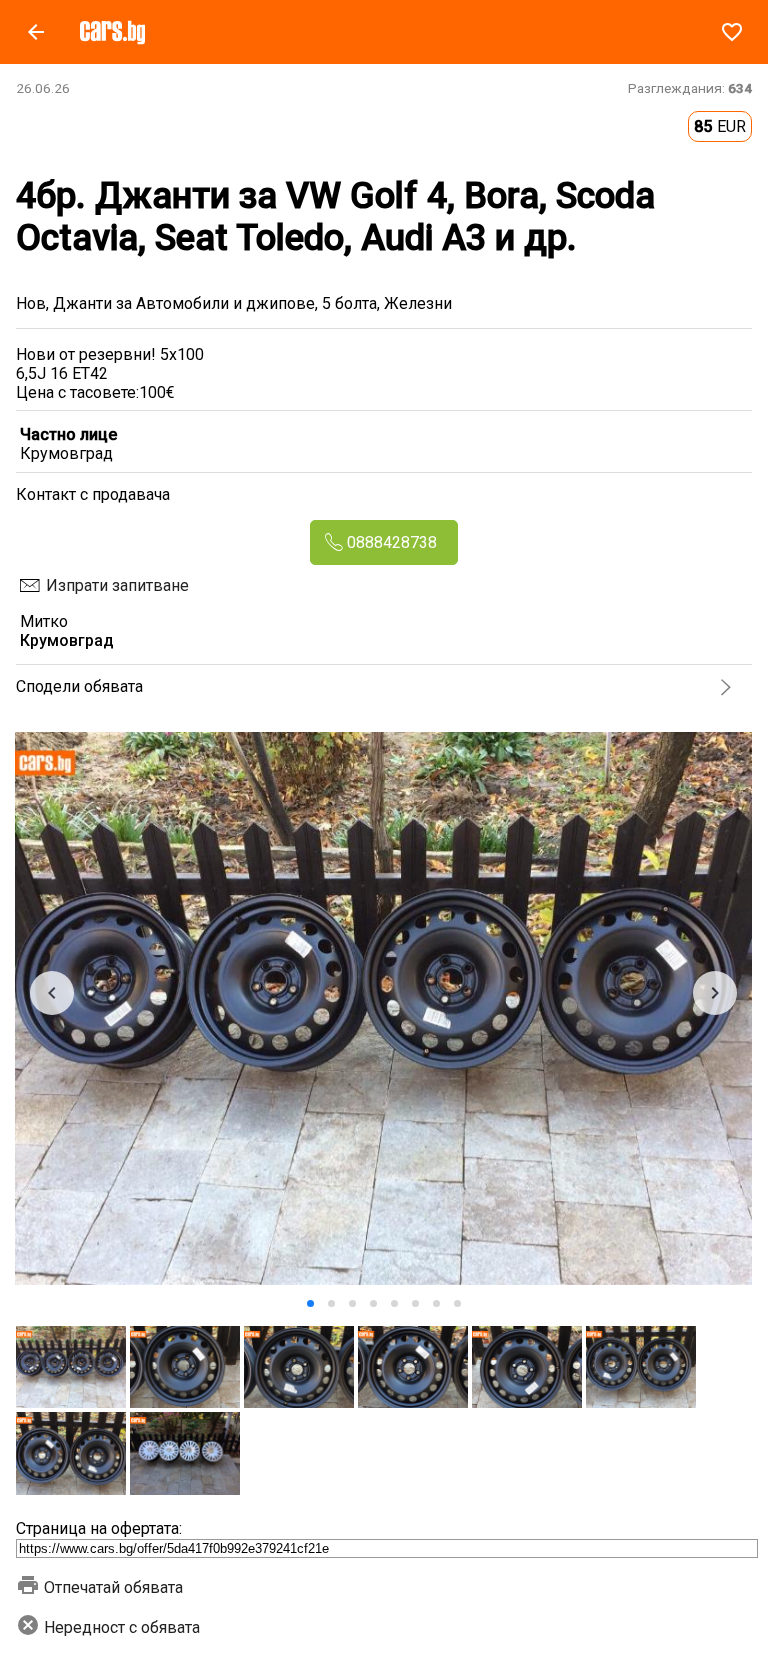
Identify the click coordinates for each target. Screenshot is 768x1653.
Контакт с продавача (93, 494)
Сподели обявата (79, 686)
